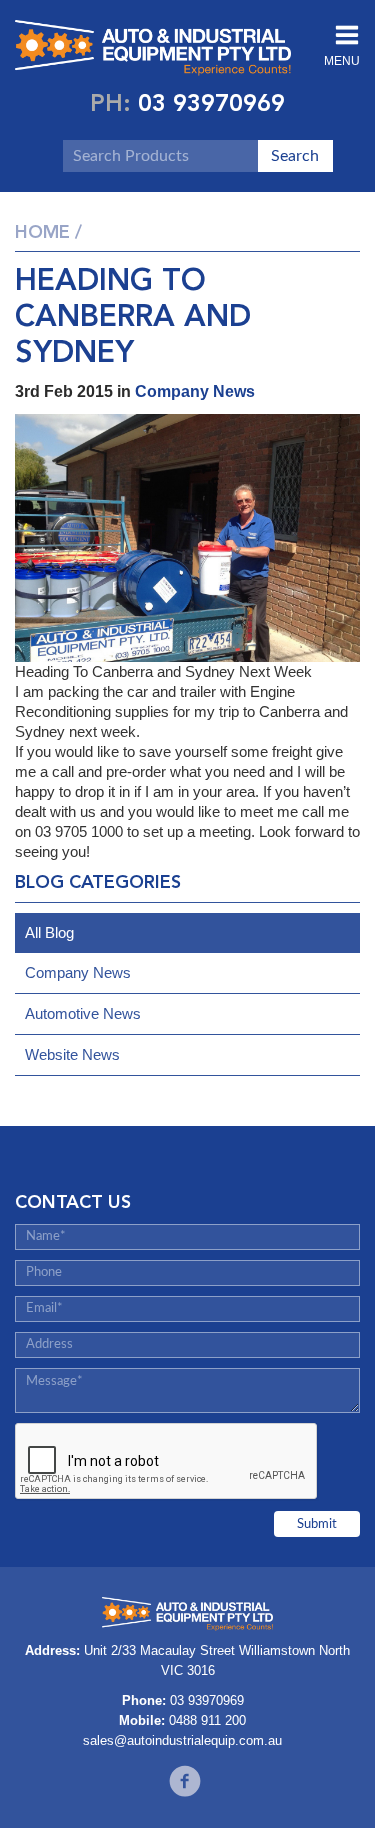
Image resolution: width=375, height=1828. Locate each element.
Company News (195, 391)
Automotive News (83, 1013)
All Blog (49, 932)
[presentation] (167, 1462)
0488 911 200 (207, 1720)
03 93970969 (211, 102)
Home (42, 232)
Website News (72, 1054)
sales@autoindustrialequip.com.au (182, 1740)
